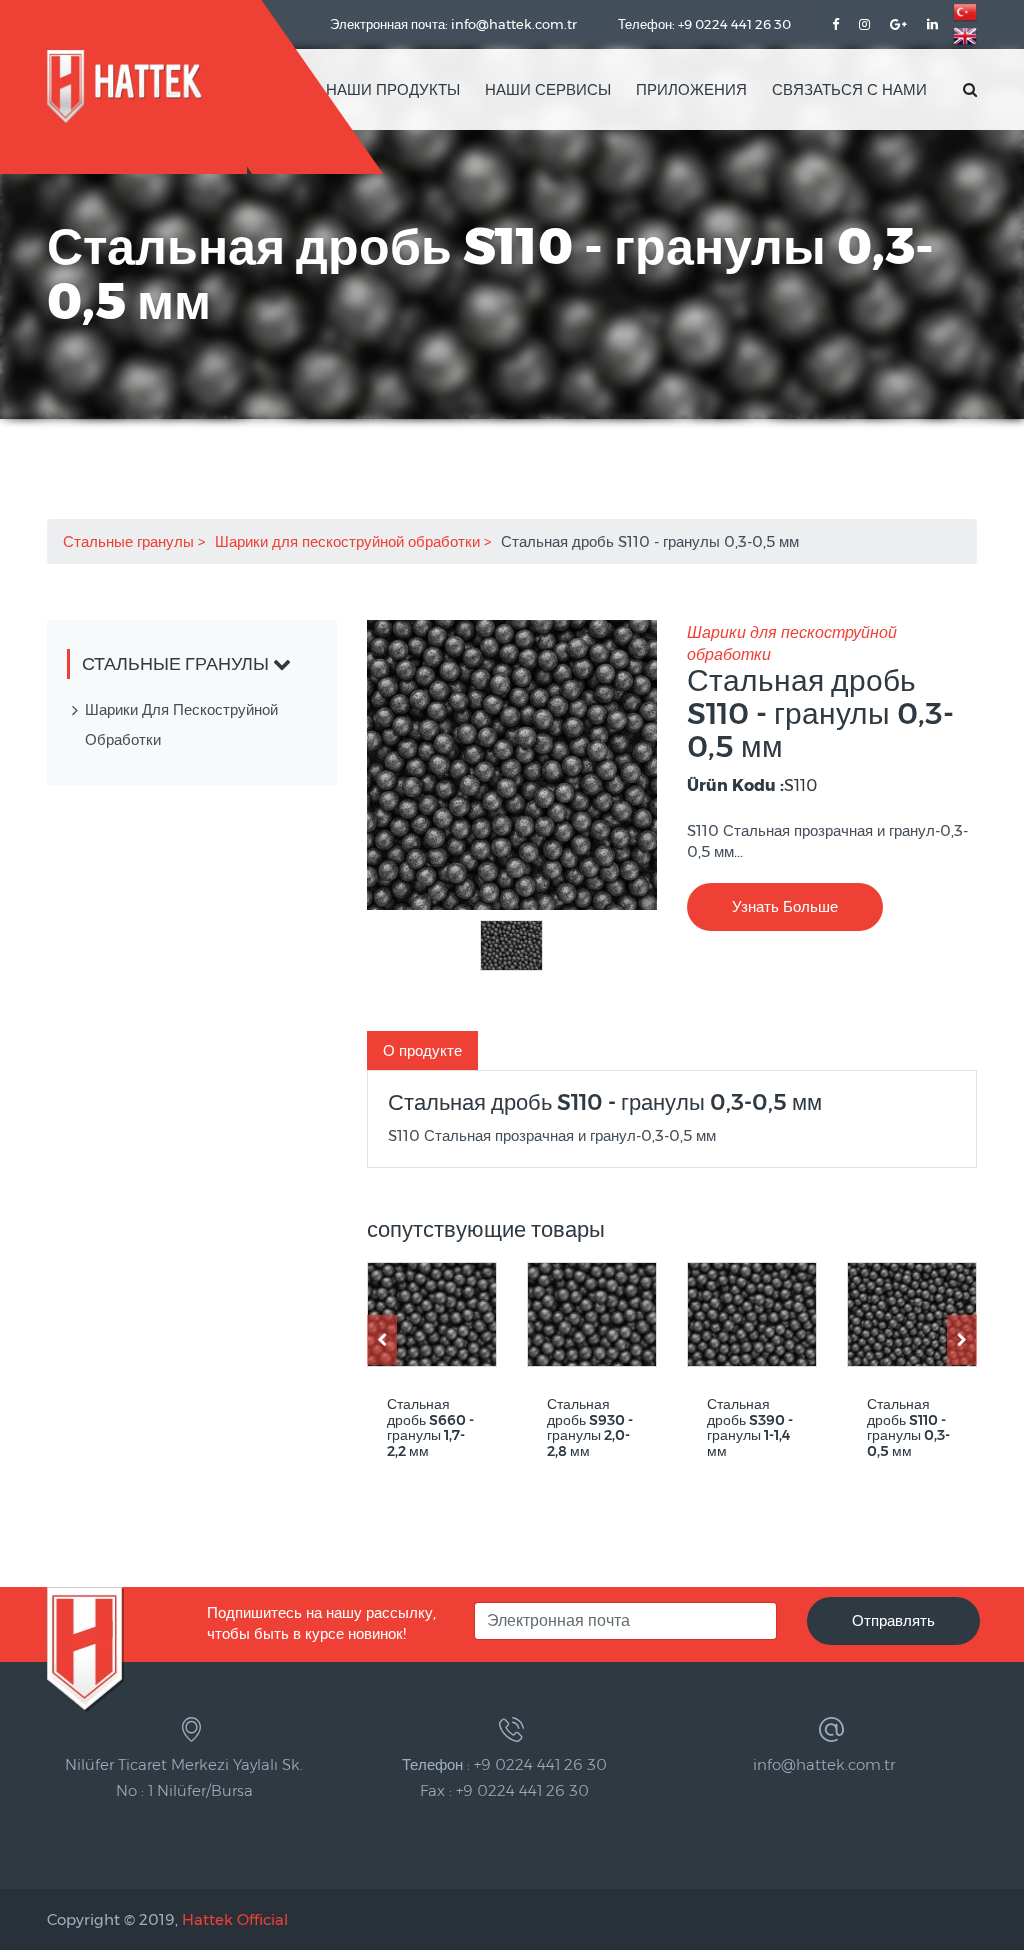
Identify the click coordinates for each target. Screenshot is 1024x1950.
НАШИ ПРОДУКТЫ (393, 89)
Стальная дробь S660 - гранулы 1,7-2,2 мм (430, 1428)
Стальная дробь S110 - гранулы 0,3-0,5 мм (908, 1428)
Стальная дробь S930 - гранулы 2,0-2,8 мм (590, 1428)
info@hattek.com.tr (824, 1764)
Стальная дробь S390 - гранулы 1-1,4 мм (750, 1428)
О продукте (422, 1050)
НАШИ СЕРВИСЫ (548, 89)
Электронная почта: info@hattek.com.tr (453, 24)
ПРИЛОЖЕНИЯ (691, 89)
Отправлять (893, 1620)
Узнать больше (785, 906)
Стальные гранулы (130, 541)
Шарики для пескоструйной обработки (349, 541)
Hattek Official (235, 1919)
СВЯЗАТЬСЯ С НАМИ (849, 89)
